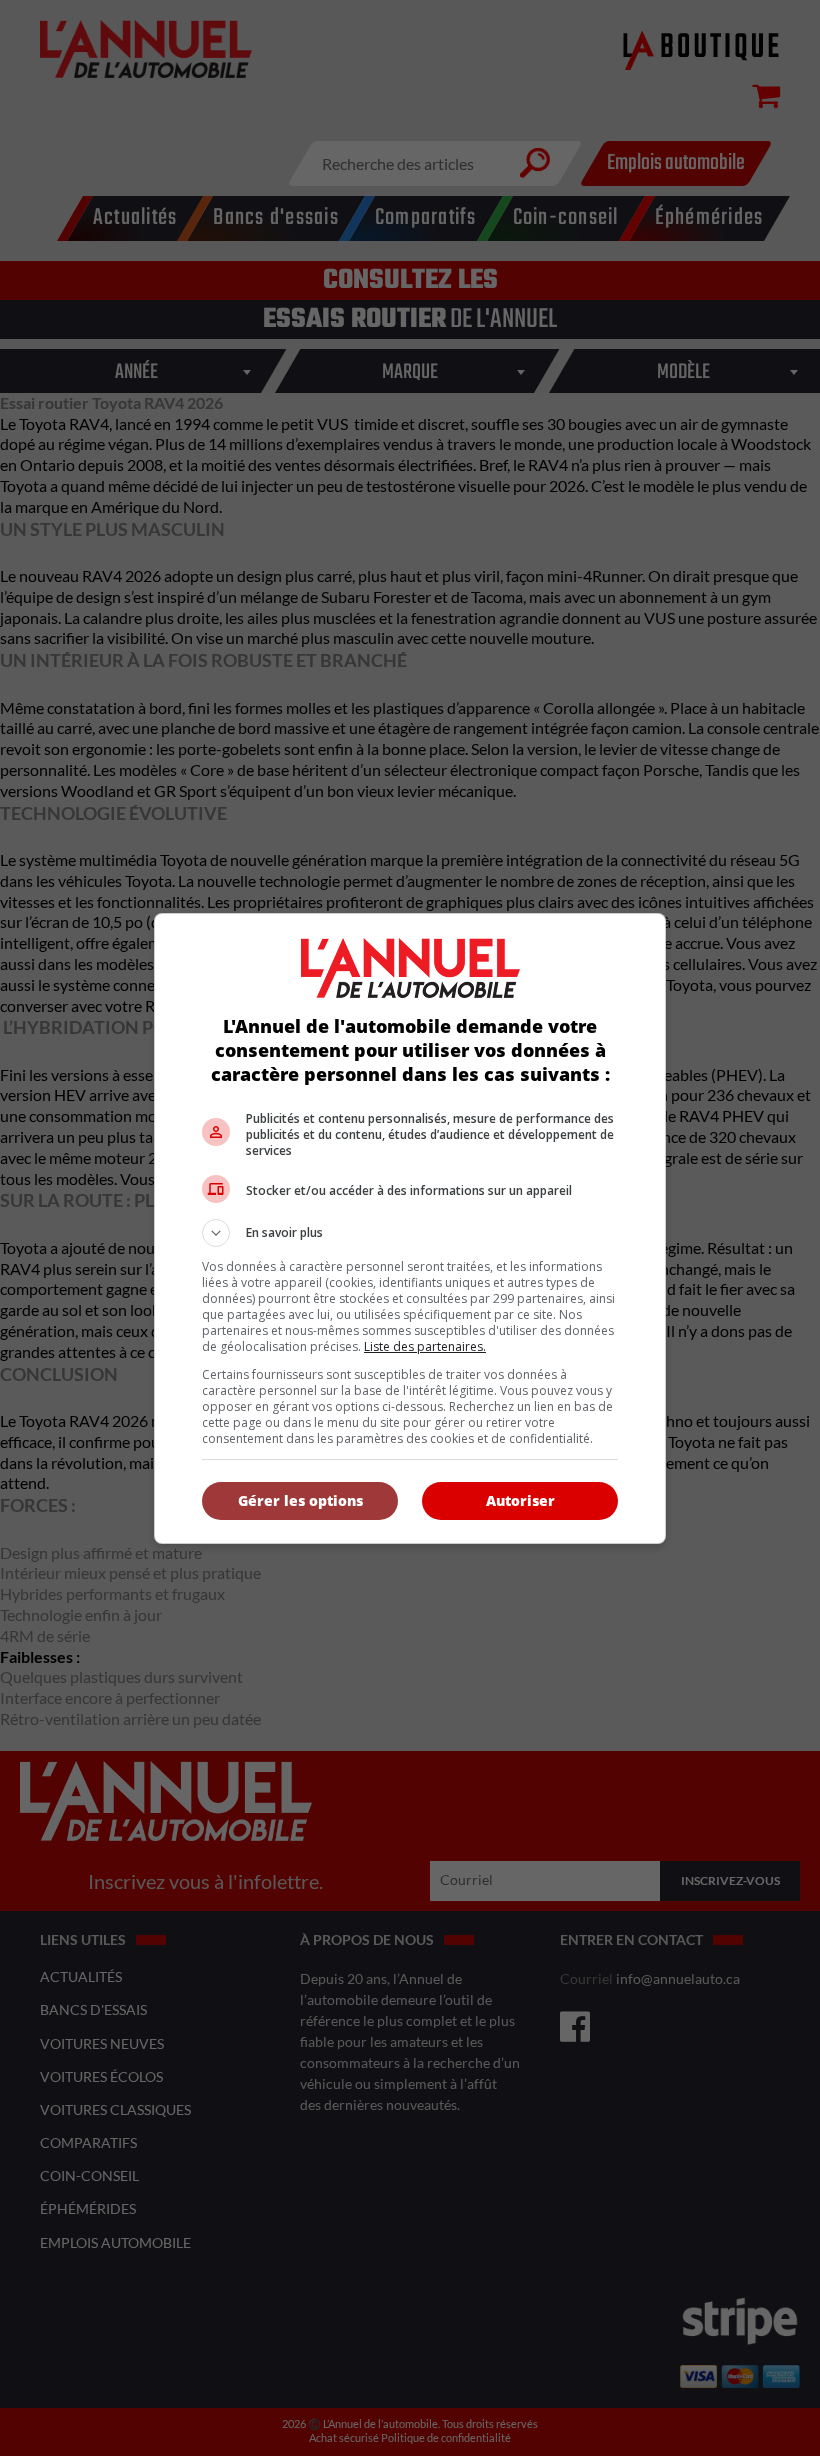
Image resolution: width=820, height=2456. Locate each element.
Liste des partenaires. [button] (425, 1346)
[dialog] (410, 1228)
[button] (410, 1233)
